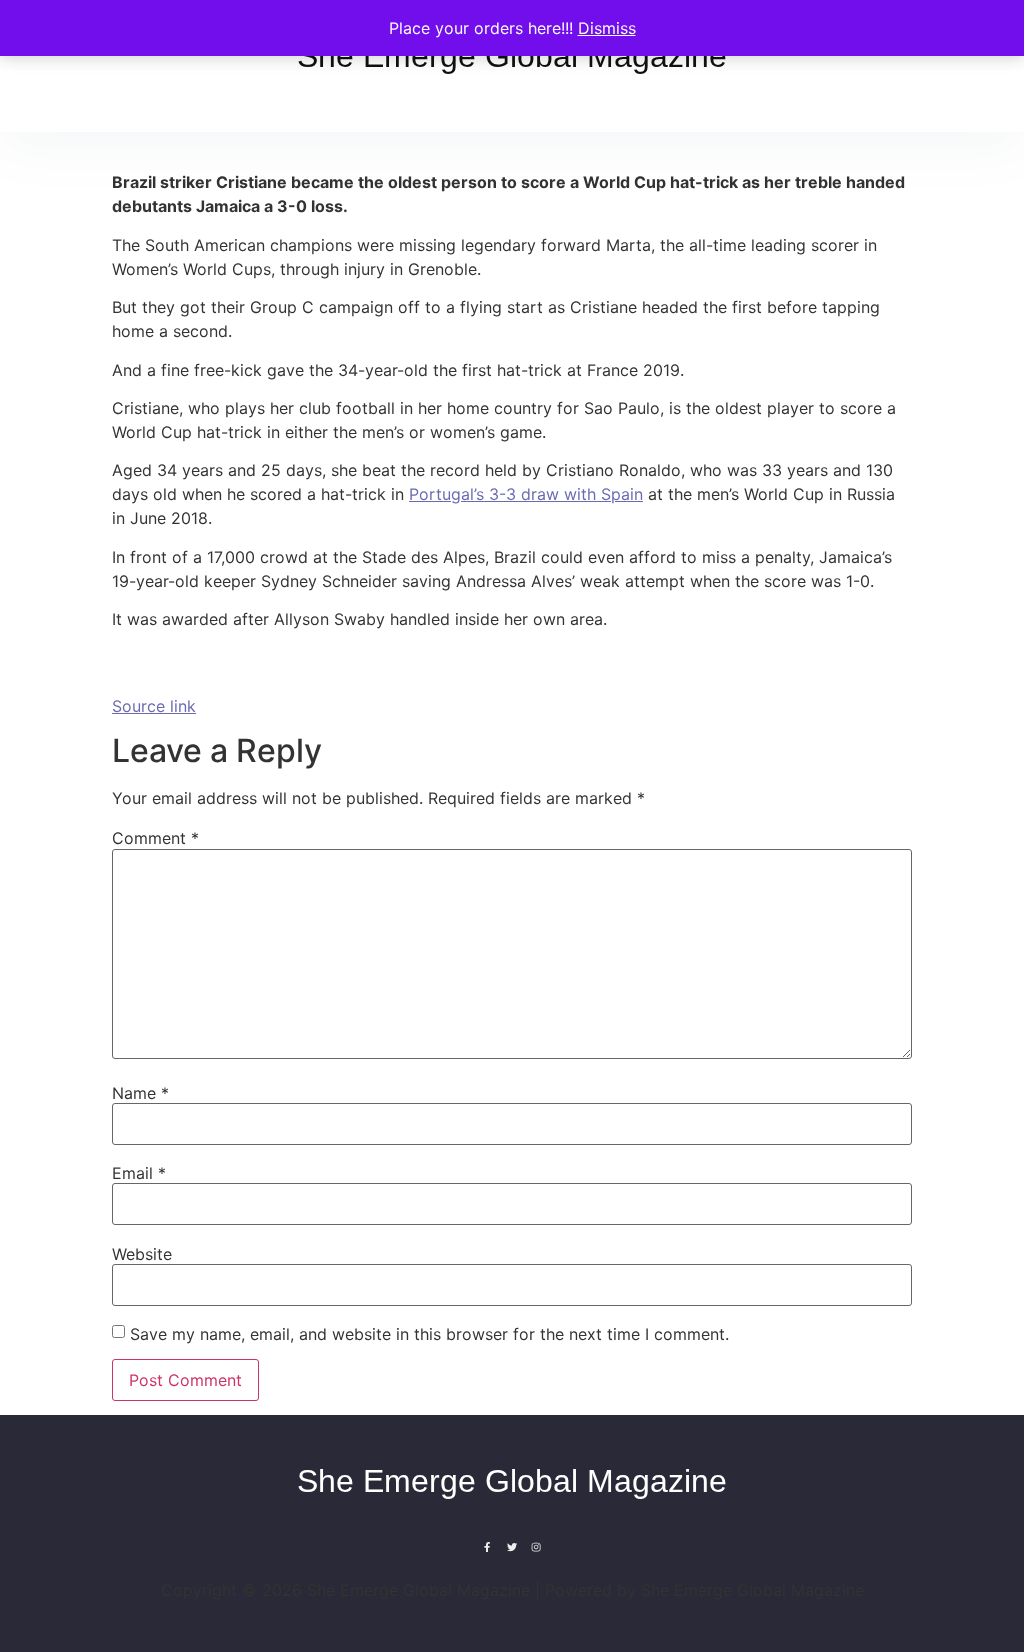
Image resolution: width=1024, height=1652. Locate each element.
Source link (154, 706)
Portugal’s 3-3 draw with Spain (526, 494)
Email (139, 1173)
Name (140, 1093)
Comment (155, 838)
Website (142, 1254)
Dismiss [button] (607, 28)
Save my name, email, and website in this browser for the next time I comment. (429, 1334)
